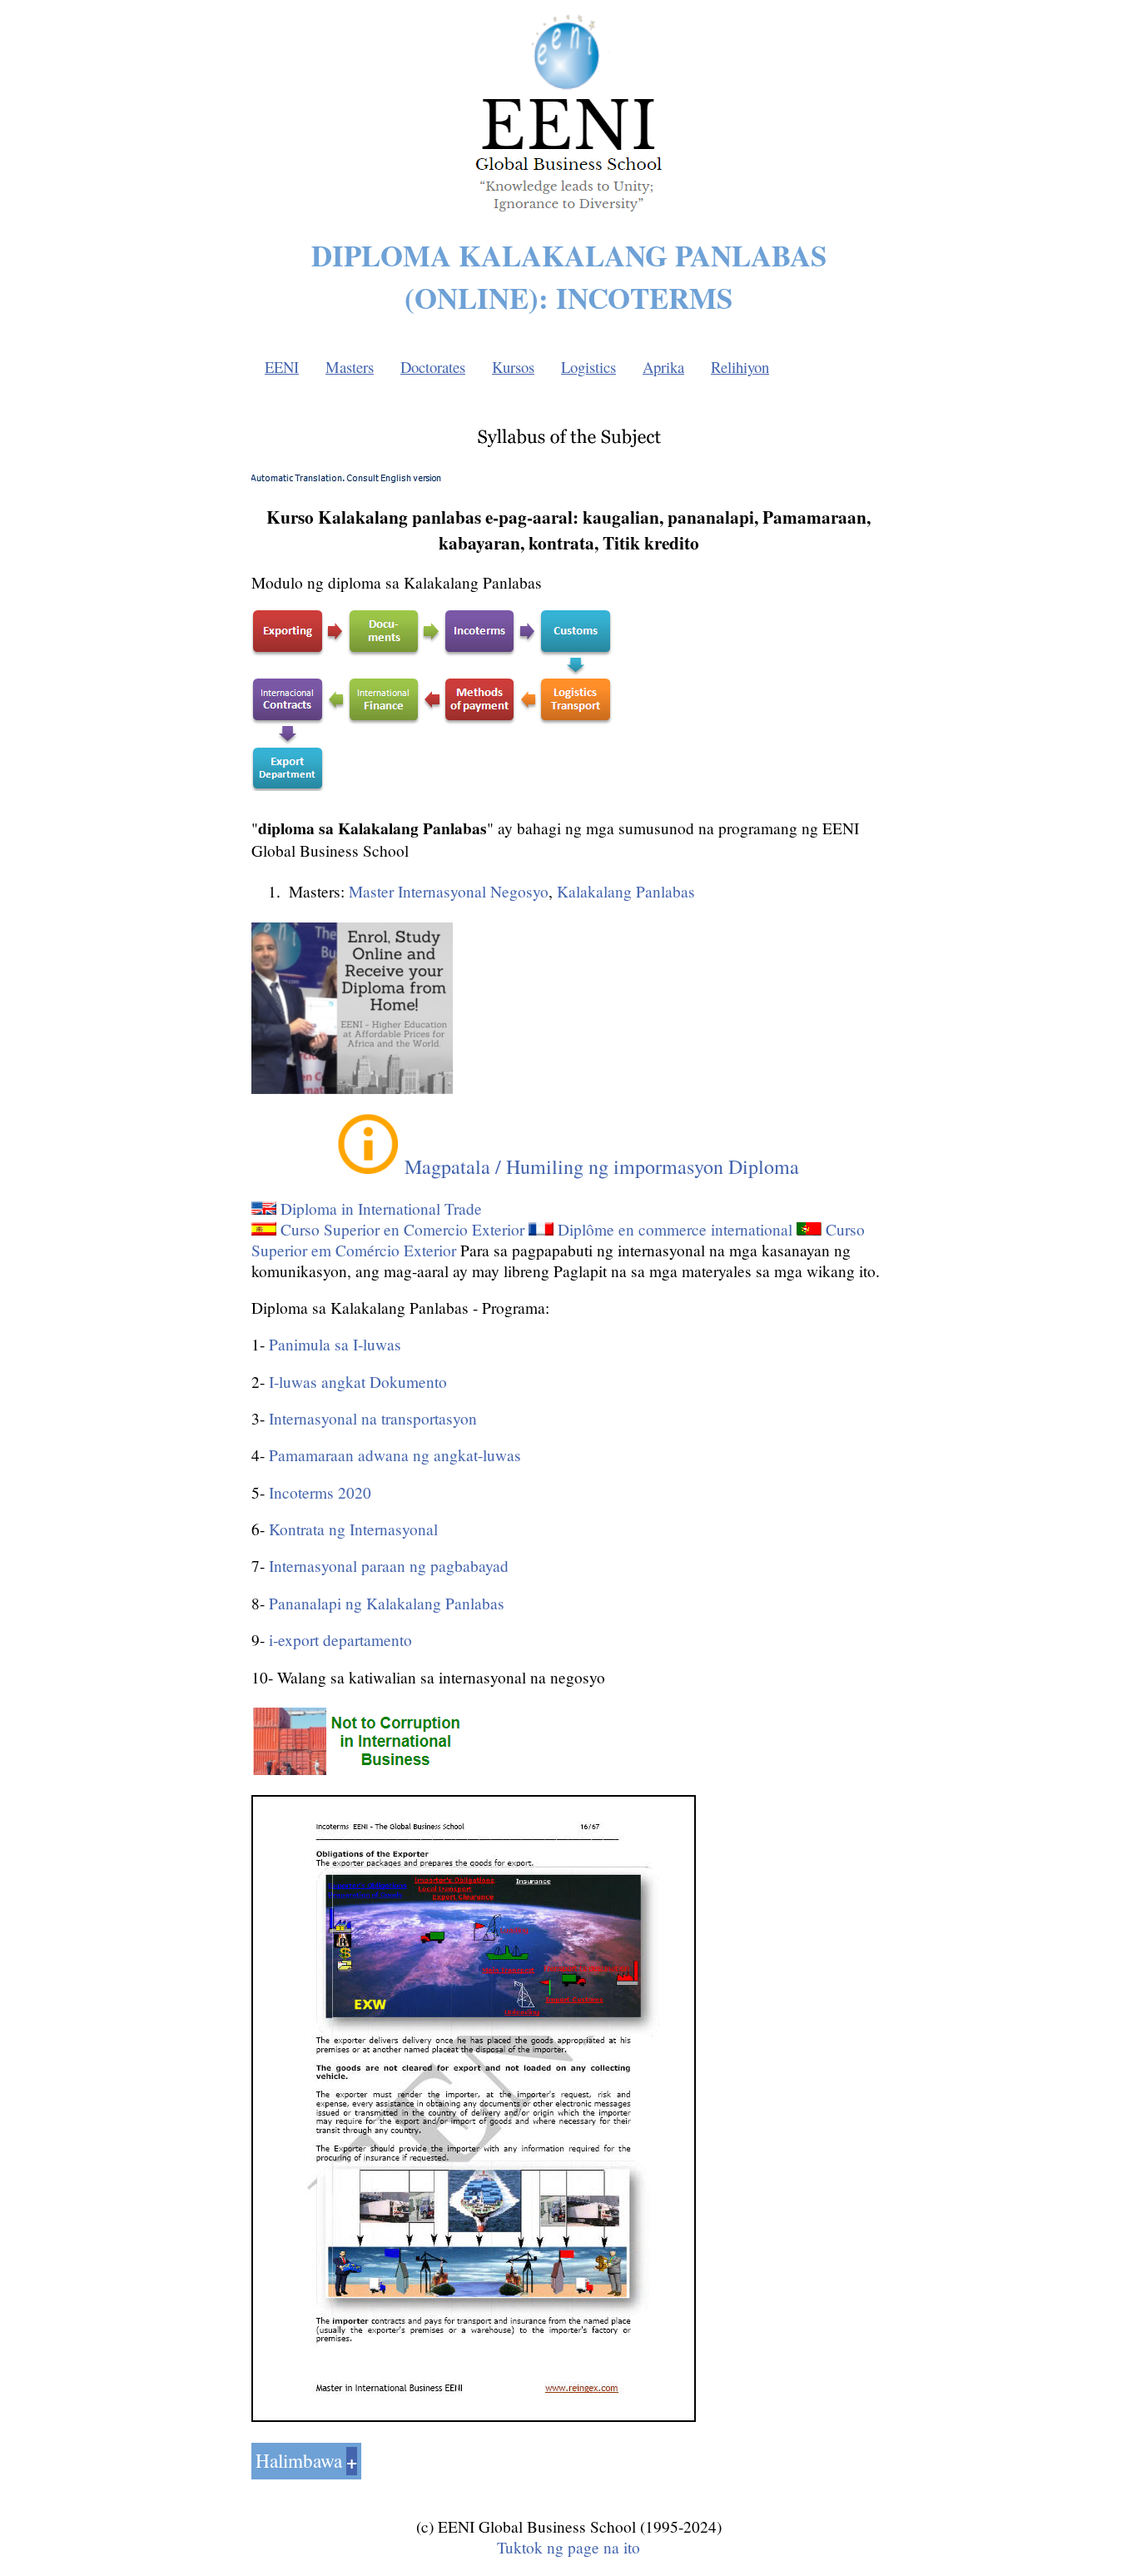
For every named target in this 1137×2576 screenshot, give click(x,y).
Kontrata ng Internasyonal (353, 1529)
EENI (282, 367)
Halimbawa (299, 2460)
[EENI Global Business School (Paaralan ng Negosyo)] (568, 216)
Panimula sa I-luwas (335, 1344)
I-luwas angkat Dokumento (358, 1382)
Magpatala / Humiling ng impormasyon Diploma (602, 1166)
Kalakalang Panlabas (626, 891)
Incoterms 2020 (320, 1492)
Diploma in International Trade (381, 1208)
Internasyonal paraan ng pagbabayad (389, 1566)
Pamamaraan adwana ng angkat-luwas (395, 1455)
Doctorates (433, 367)
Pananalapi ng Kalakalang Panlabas (387, 1603)
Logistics (588, 367)
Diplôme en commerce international (675, 1229)
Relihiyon (740, 367)
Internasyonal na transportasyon (373, 1418)
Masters (350, 367)
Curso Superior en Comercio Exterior (402, 1229)
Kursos (513, 367)
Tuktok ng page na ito (568, 2547)
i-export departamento (340, 1640)
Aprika (663, 367)
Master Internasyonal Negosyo (449, 891)
